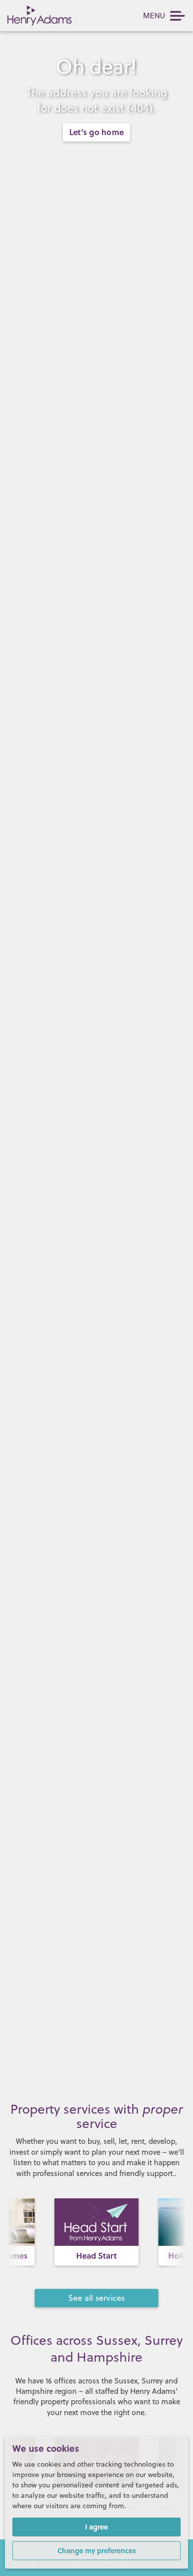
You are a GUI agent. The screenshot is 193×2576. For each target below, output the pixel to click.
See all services (97, 2298)
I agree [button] (96, 2526)
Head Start (96, 2255)
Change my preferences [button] (97, 2550)
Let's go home (96, 132)
